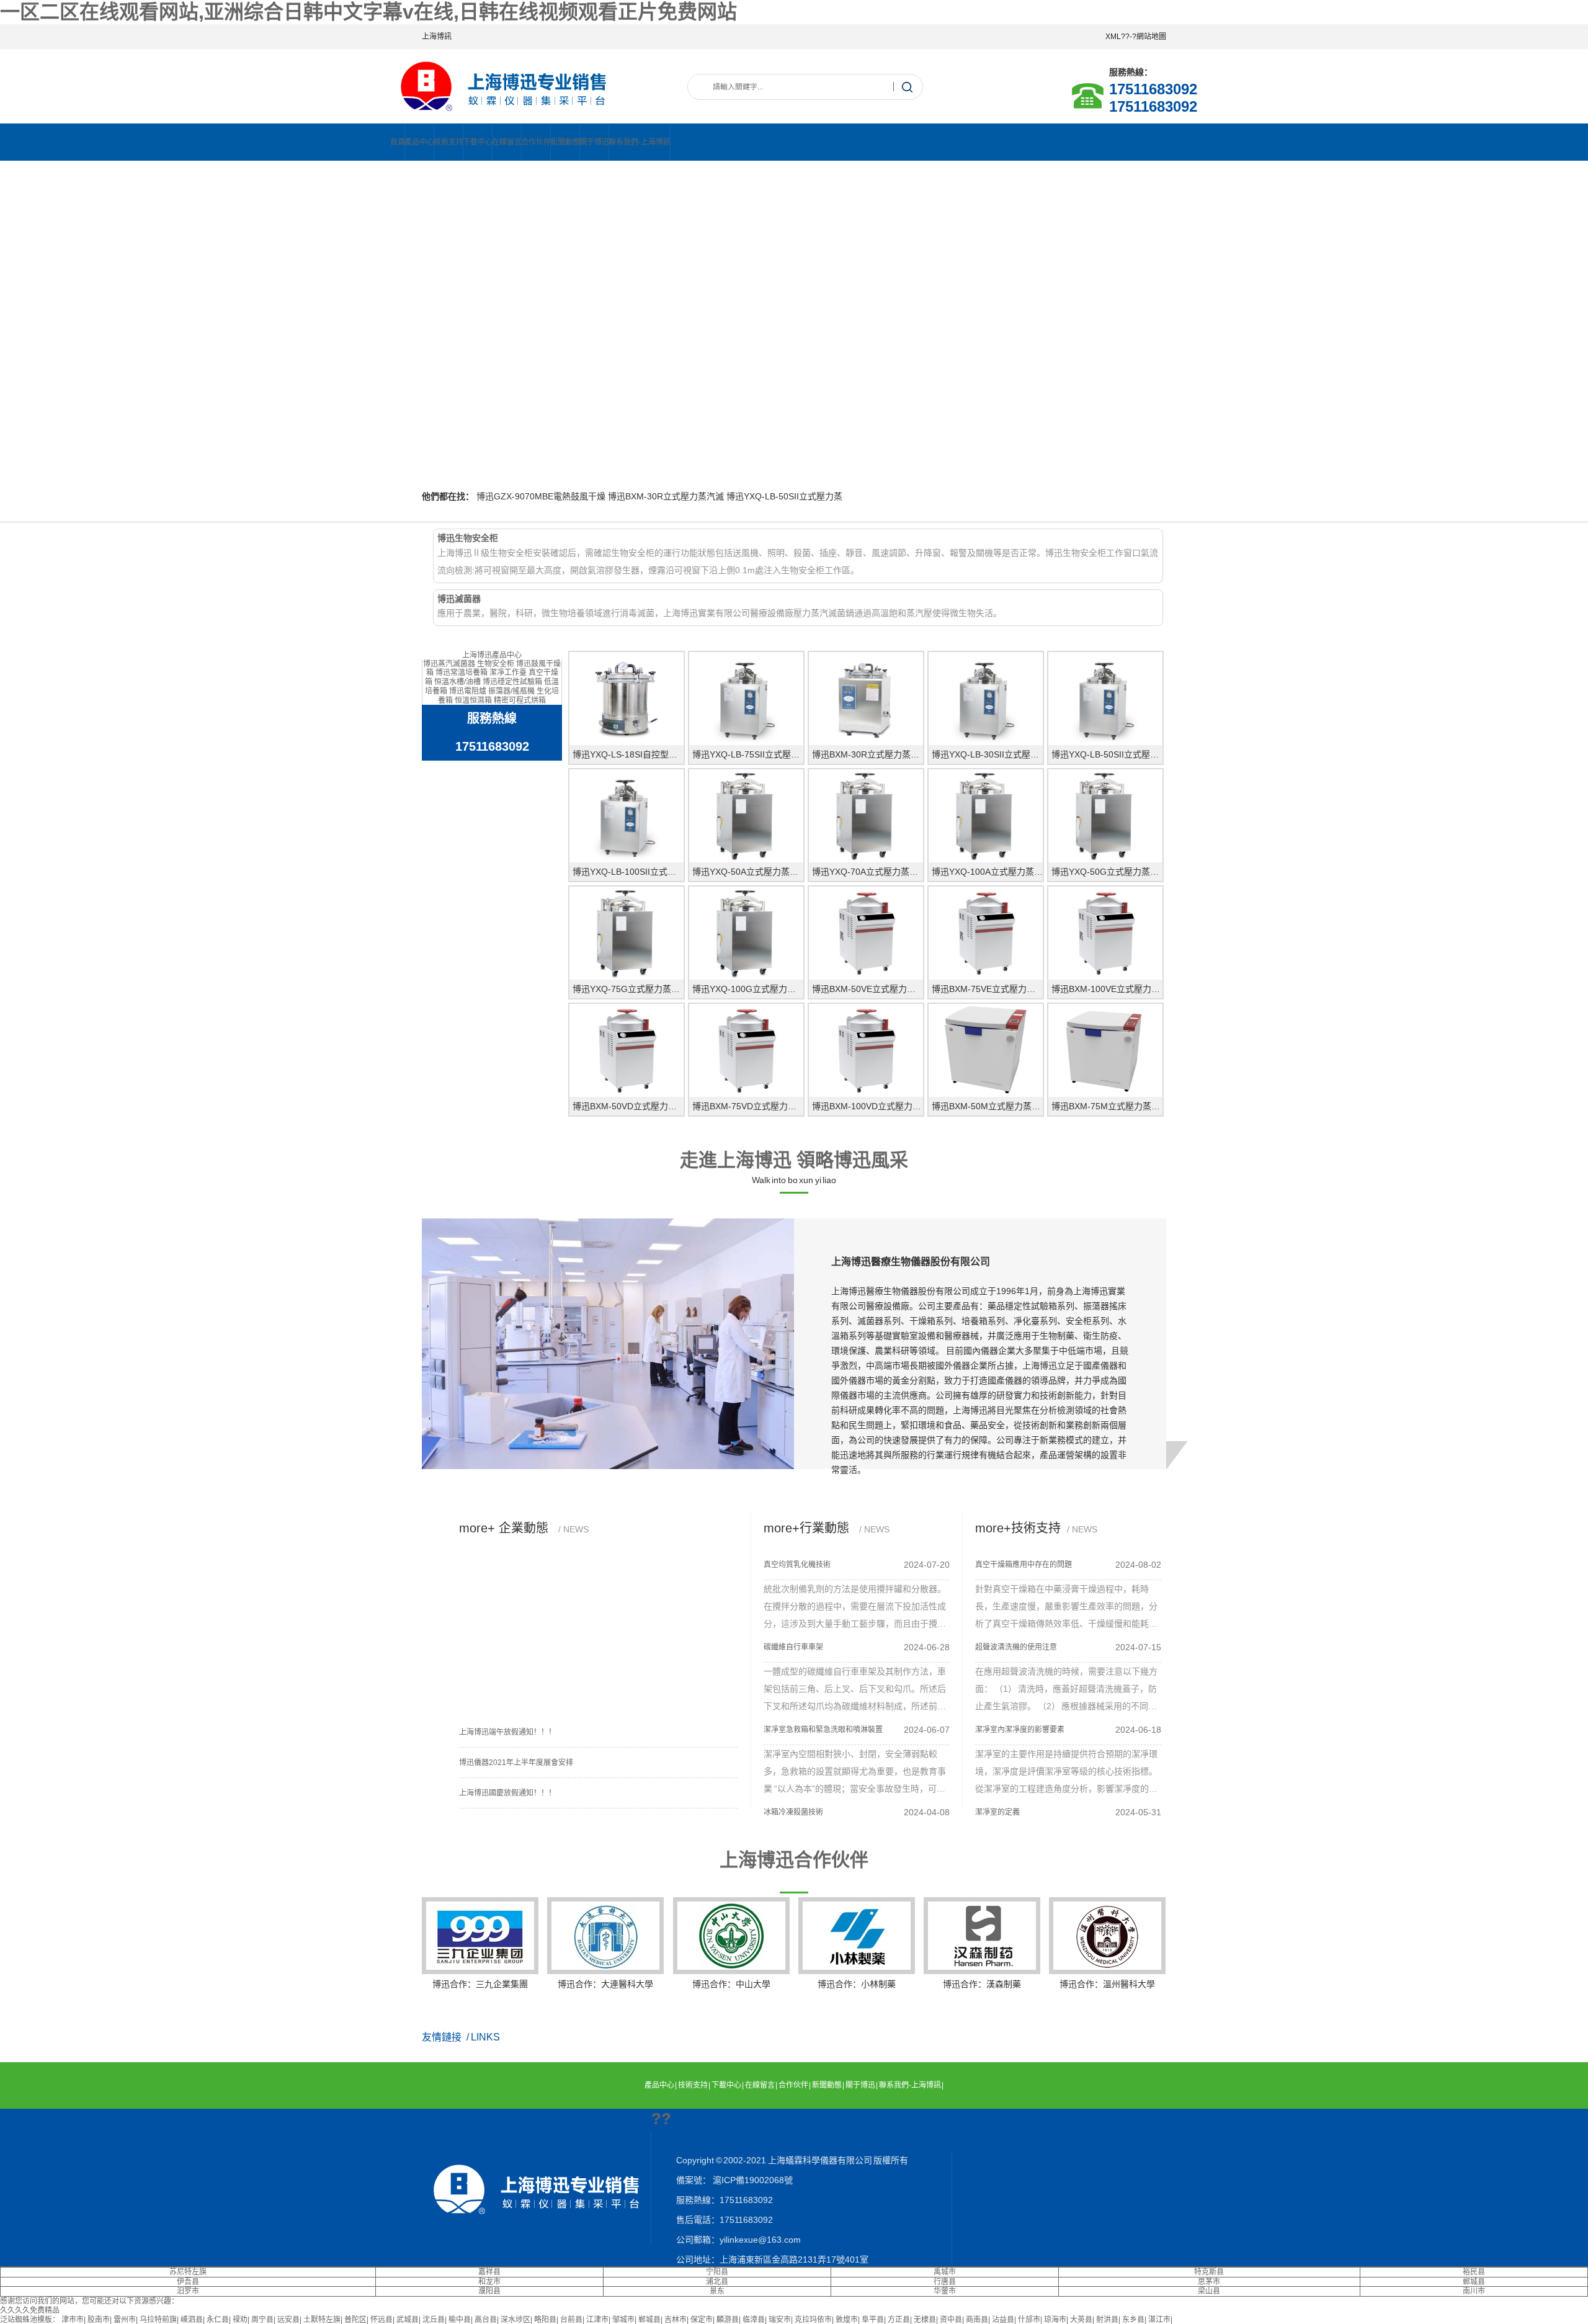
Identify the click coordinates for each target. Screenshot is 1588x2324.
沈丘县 (434, 2320)
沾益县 (1003, 2320)
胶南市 (99, 2320)
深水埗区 (515, 2320)
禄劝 (240, 2320)
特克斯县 (1209, 2272)
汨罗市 (188, 2291)
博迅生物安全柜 (468, 538)
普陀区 (355, 2320)
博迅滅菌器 (459, 599)
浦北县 (717, 2282)
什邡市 (1029, 2320)
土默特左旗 (322, 2320)
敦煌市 (847, 2320)
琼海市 (1055, 2320)
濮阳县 (489, 2291)
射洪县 (1107, 2320)
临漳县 (754, 2320)
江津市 (597, 2320)
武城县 (408, 2320)
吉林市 (676, 2320)
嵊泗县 (192, 2320)
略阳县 (545, 2320)
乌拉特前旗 (158, 2320)
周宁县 (262, 2320)
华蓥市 (945, 2291)
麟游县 (728, 2320)
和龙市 (489, 2282)
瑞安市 (780, 2320)
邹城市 (623, 2320)
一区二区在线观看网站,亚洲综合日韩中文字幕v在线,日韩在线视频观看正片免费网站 (368, 12)
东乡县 (1133, 2320)
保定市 (702, 2320)
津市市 (73, 2320)
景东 (717, 2291)
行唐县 (945, 2282)
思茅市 (1209, 2282)
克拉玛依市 (813, 2320)
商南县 (977, 2320)
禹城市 (945, 2272)
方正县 (899, 2320)
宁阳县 (717, 2272)
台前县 (571, 2320)
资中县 (951, 2320)
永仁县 (218, 2320)
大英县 (1081, 2320)
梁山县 (1209, 2291)
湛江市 (1159, 2320)
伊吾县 (188, 2282)
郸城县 (1474, 2282)
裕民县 (1474, 2272)
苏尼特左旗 (188, 2272)
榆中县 (460, 2320)
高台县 (486, 2320)
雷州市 (125, 2320)
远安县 (288, 2320)
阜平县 (873, 2320)
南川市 (1474, 2291)
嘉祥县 (489, 2272)
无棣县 (925, 2320)
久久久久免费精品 (30, 2310)
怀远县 (381, 2320)
